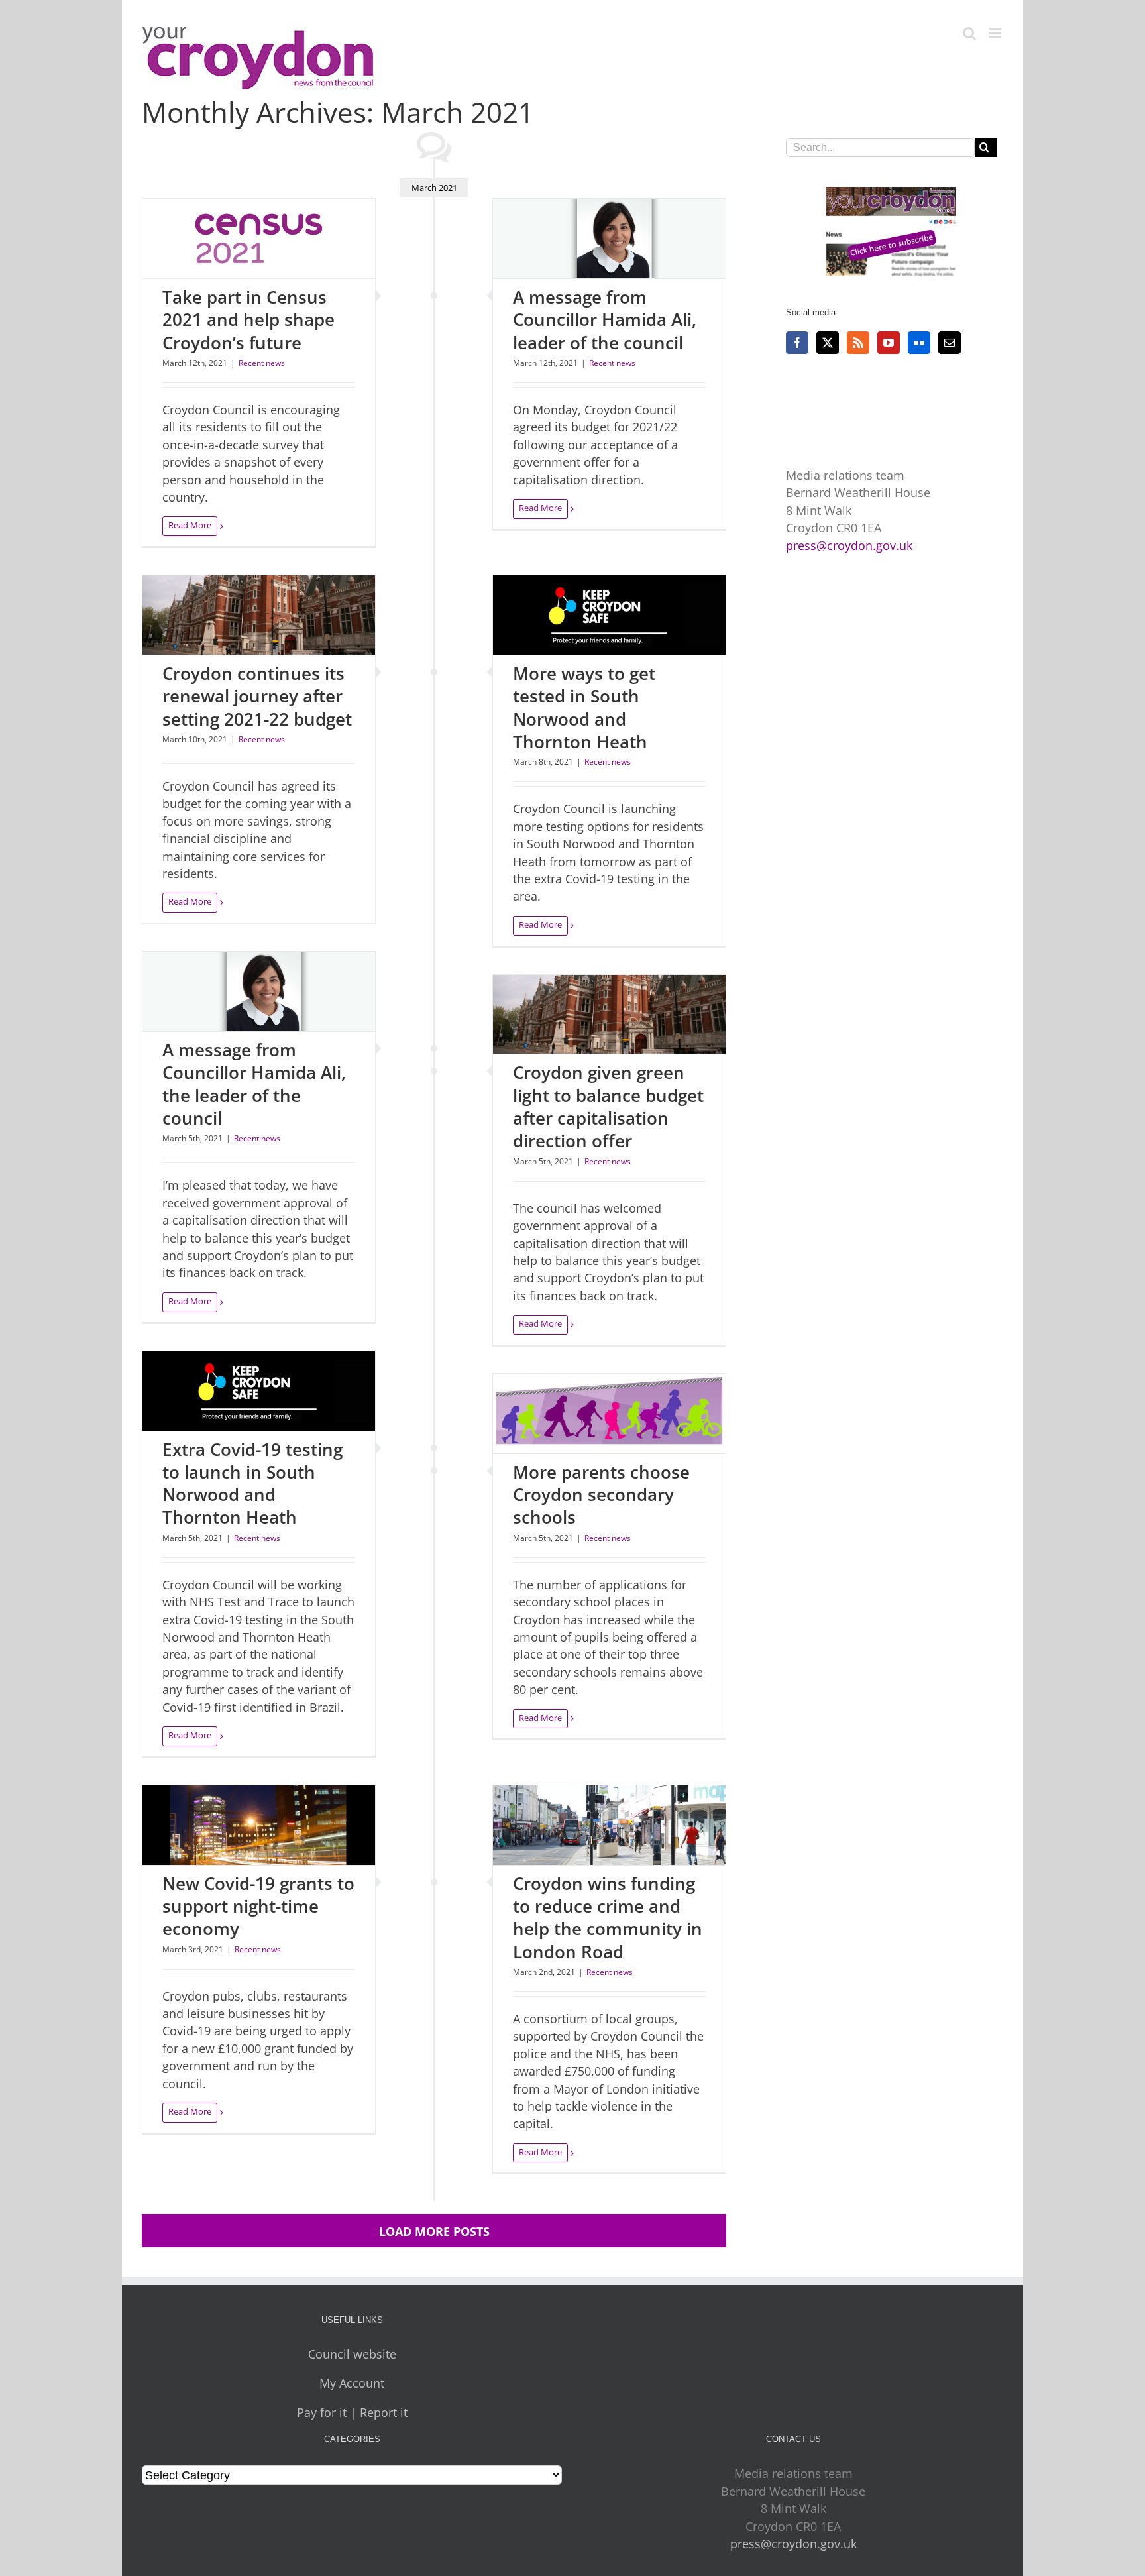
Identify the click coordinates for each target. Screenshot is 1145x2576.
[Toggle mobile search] (969, 33)
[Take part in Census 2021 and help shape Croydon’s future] (259, 239)
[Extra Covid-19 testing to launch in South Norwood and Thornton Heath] (259, 1391)
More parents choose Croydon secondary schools (601, 1495)
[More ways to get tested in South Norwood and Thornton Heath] (609, 615)
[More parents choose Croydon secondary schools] (609, 1414)
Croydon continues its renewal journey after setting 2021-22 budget (257, 696)
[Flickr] (919, 343)
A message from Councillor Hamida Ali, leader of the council (605, 320)
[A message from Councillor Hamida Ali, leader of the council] (609, 239)
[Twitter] (828, 343)
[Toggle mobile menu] (996, 33)
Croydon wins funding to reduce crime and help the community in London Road (608, 1918)
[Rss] (858, 343)
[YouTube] (889, 343)
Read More (190, 525)
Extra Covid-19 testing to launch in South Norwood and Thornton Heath (252, 1484)
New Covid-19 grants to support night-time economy (258, 1906)
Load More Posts (434, 2231)
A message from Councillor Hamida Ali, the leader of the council (254, 1084)
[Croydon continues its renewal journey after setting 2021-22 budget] (259, 615)
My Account (352, 2383)
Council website (352, 2354)
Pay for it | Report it (352, 2412)
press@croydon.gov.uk (849, 545)
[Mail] (950, 343)
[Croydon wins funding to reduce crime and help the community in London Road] (609, 1825)
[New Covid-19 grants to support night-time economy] (259, 1825)
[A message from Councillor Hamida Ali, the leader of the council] (259, 991)
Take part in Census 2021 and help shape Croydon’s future (248, 320)
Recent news (262, 363)
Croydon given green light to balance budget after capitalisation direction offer (608, 1106)
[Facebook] (797, 343)
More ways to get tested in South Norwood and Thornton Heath (584, 707)
